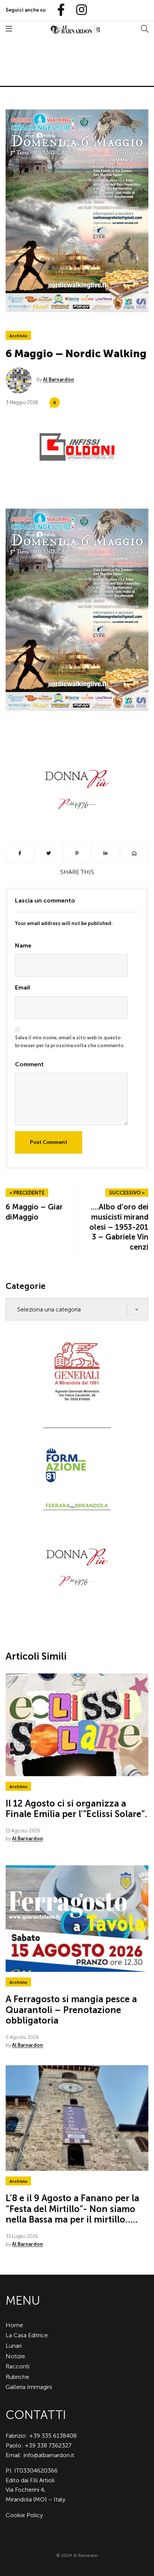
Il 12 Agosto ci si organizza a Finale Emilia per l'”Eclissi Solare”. (76, 1809)
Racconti (18, 2366)
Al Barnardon (58, 379)
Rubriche (17, 2377)
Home (14, 2325)
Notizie (15, 2356)
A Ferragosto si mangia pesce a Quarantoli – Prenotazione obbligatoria (71, 2010)
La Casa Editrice (27, 2335)
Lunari (14, 2346)
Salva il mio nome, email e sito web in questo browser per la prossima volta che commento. (70, 1042)
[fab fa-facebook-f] (58, 10)
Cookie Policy (24, 2515)
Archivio (18, 336)
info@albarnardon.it (49, 2455)
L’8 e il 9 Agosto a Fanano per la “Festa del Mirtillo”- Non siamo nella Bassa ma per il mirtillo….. (72, 2209)
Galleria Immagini (29, 2387)
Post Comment (49, 1142)
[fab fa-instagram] (78, 10)
